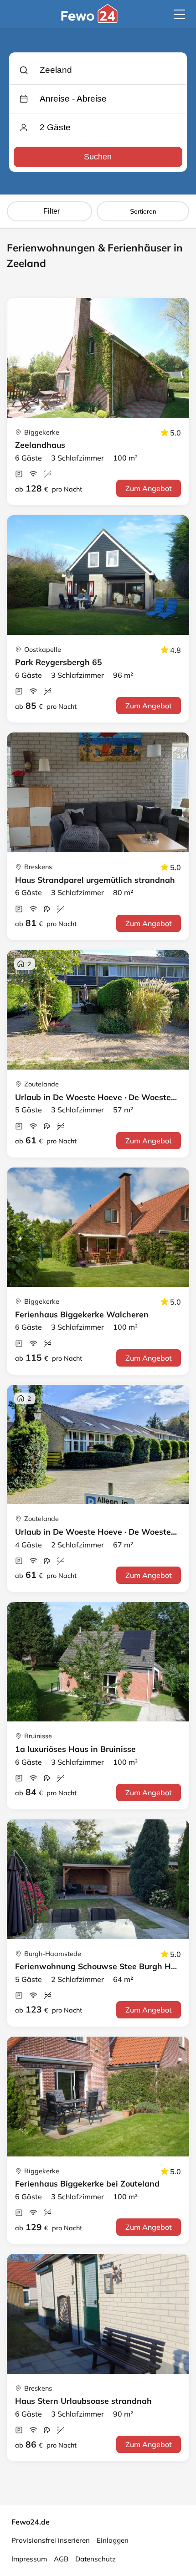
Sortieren (143, 211)
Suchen (98, 157)
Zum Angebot (149, 488)
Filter (52, 211)
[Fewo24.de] (90, 20)
